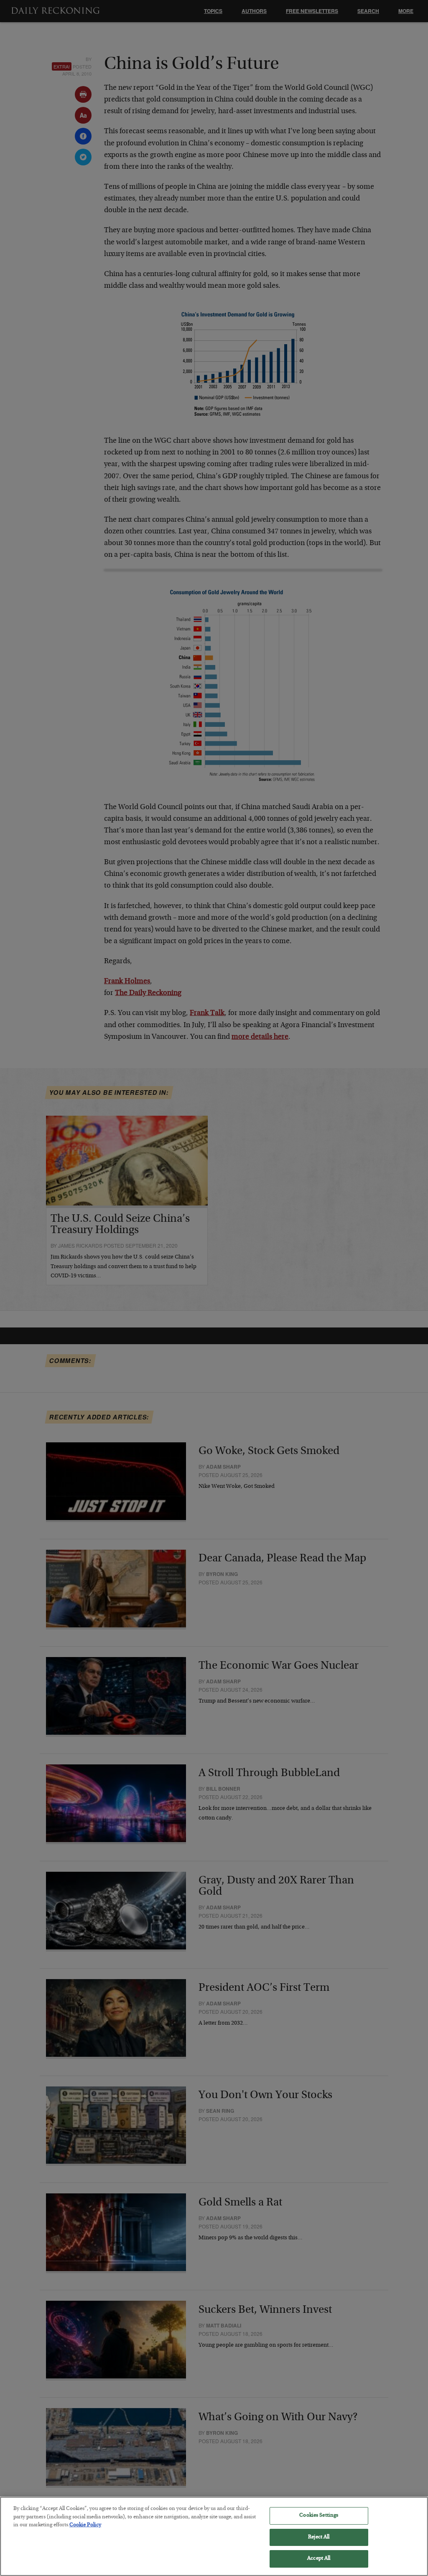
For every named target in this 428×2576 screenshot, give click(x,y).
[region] (214, 2536)
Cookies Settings (319, 2516)
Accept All (319, 2559)
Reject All (319, 2537)
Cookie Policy (85, 2525)
